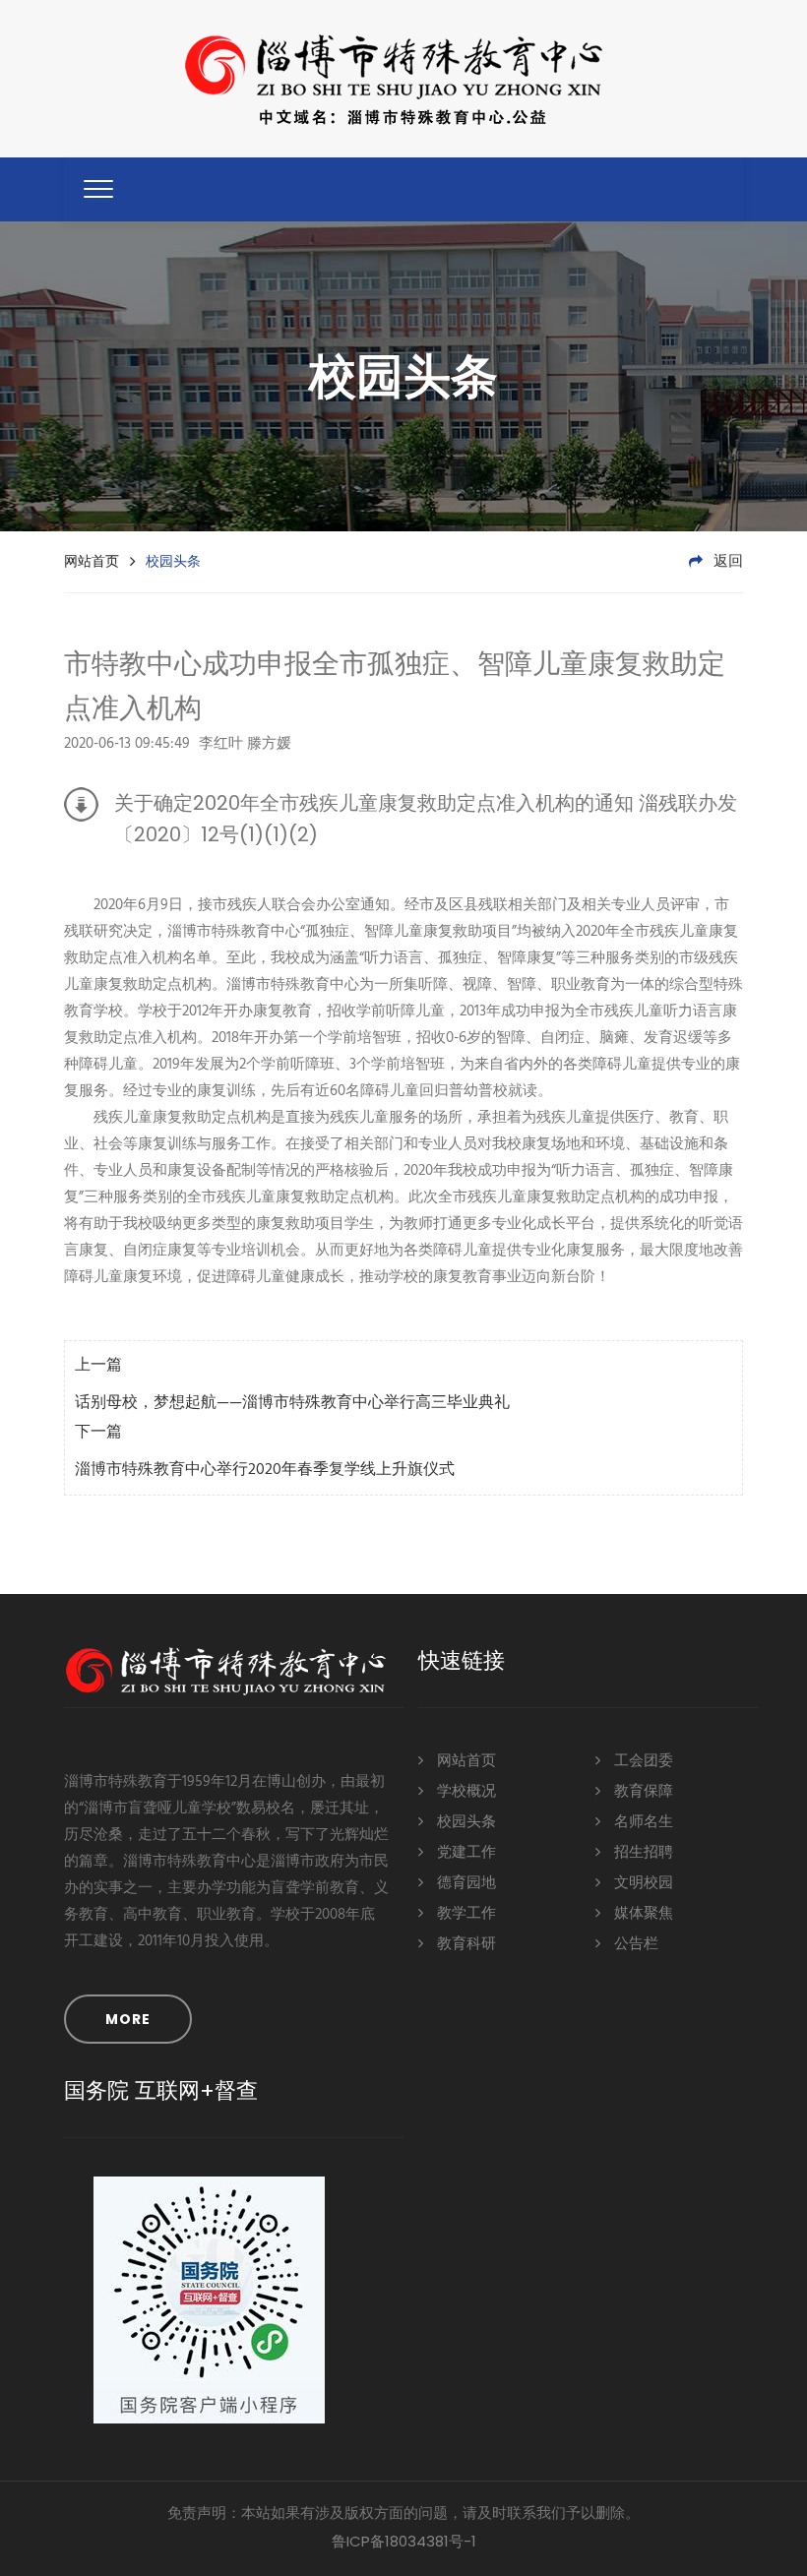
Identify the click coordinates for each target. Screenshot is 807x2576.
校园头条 (465, 1822)
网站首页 (92, 561)
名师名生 (642, 1822)
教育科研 (465, 1944)
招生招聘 (642, 1853)
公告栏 (634, 1944)
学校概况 (465, 1792)
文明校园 (642, 1883)
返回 (726, 562)
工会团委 (642, 1761)
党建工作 (465, 1853)
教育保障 (642, 1792)
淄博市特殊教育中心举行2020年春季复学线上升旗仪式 (265, 1470)
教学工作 (465, 1914)
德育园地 (465, 1883)
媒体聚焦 (642, 1914)
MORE (128, 2019)
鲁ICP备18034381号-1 (404, 2541)
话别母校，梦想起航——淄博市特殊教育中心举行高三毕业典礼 (292, 1403)
